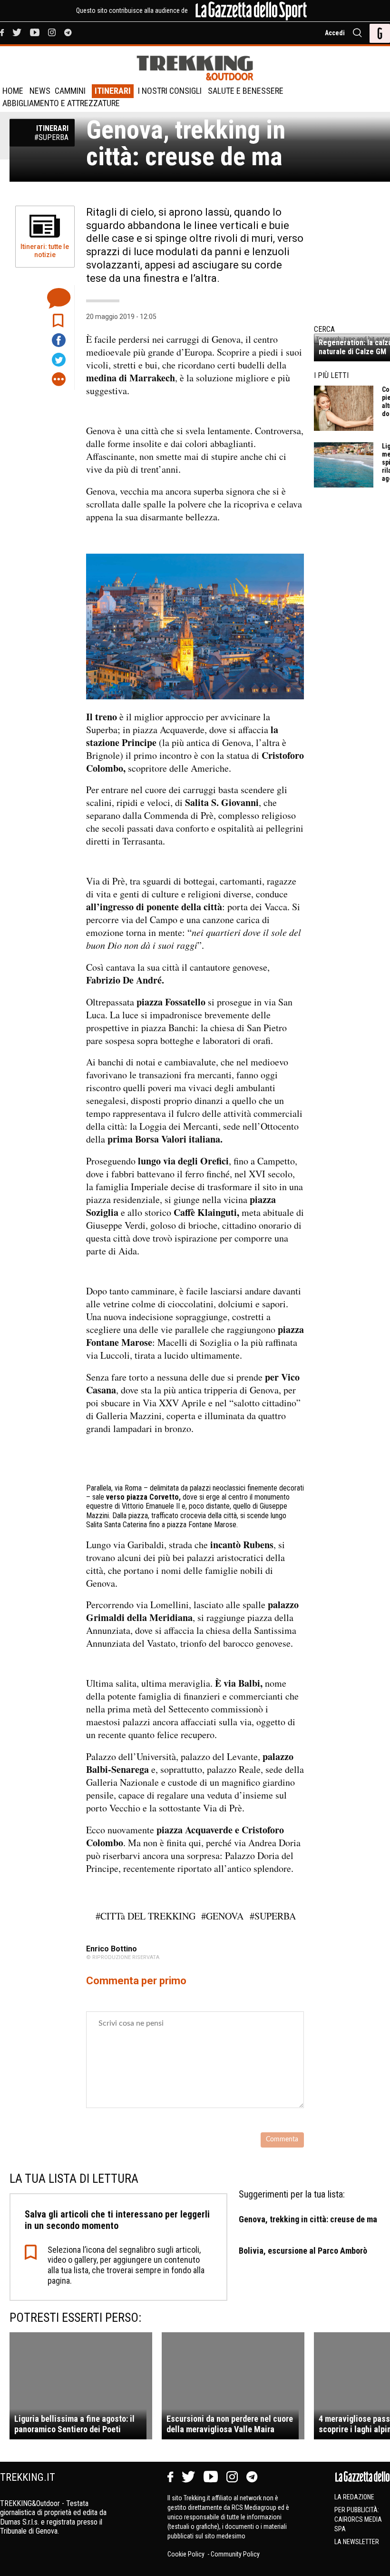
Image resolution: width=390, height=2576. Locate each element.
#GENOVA (222, 1916)
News (40, 91)
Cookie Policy (187, 2554)
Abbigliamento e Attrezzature (61, 103)
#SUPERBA (273, 1916)
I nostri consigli (170, 91)
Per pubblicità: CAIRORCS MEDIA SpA (358, 2519)
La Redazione (354, 2497)
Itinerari (113, 91)
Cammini (70, 91)
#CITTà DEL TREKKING (146, 1916)
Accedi (335, 33)
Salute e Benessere (246, 91)
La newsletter (357, 2542)
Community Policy (235, 2554)
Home (13, 91)
